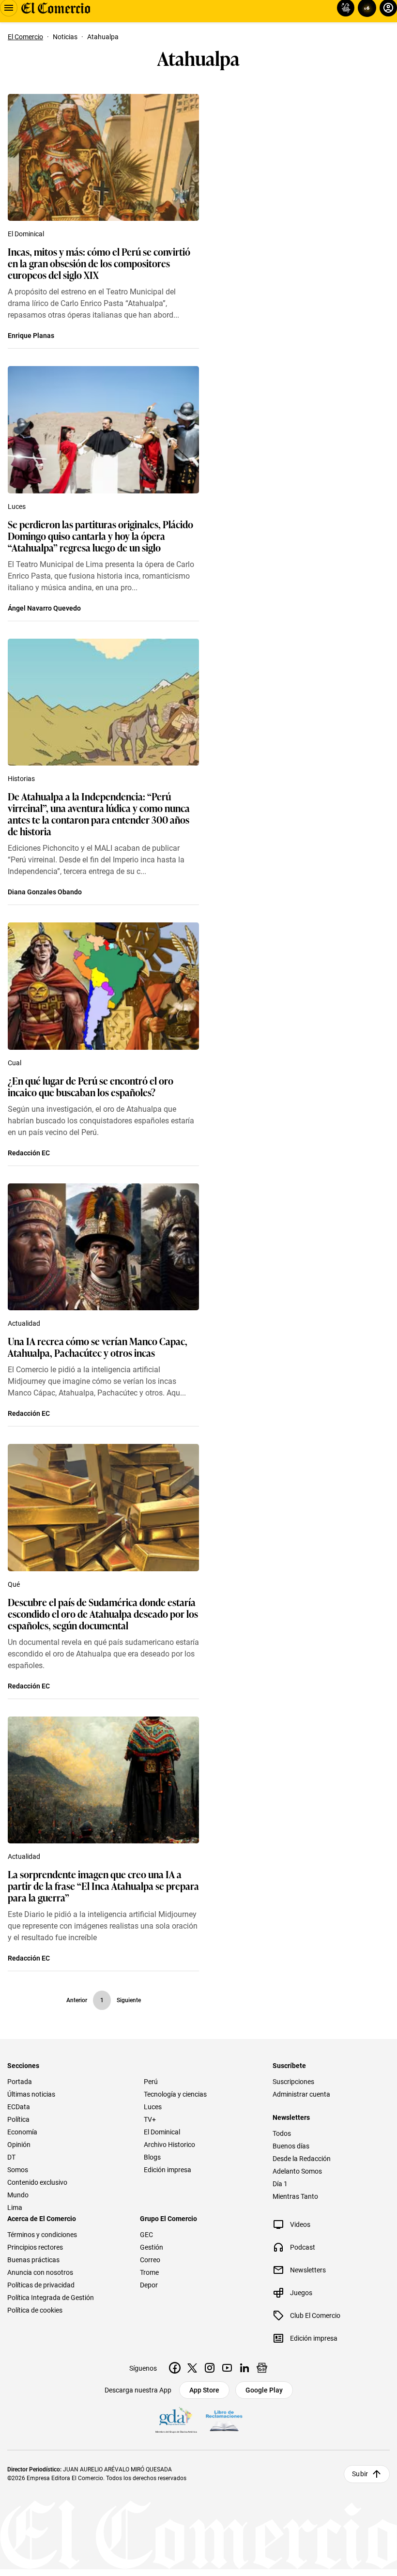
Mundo (18, 2195)
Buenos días (291, 2146)
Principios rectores (35, 2247)
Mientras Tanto (295, 2196)
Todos (282, 2133)
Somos (18, 2170)
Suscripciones (293, 2082)
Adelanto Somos (297, 2171)
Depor (149, 2285)
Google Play (264, 2390)
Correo (150, 2260)
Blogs (152, 2157)
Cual (15, 1063)
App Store (204, 2390)
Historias (21, 779)
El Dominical (26, 234)
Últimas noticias (31, 2094)
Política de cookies (35, 2310)
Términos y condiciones (42, 2235)
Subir (360, 2474)
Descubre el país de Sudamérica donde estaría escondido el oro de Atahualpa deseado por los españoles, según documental (103, 1613)
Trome (149, 2272)
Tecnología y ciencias (175, 2094)
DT (11, 2157)
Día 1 (280, 2184)
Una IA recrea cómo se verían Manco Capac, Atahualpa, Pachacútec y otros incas (98, 1347)
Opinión (19, 2145)
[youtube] (227, 2368)
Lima (15, 2208)
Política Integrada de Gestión (51, 2298)
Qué (14, 1584)
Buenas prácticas (33, 2260)
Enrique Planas (31, 336)
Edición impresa (168, 2170)
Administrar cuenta (301, 2094)
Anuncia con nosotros (40, 2272)
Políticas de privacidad (41, 2285)
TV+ (150, 2119)
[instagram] (210, 2368)
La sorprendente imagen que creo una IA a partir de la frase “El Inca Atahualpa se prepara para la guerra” (103, 1886)
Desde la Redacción (302, 2159)
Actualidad (24, 1323)
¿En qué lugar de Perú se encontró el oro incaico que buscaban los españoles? (91, 1086)
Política (18, 2119)
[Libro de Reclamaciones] (224, 2421)
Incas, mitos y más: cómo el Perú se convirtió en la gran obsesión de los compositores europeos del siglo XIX (99, 263)
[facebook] (175, 2368)
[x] (192, 2368)
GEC (146, 2235)
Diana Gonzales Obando (45, 892)
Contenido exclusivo (37, 2182)
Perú (151, 2082)
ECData (19, 2107)
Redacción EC (29, 1153)
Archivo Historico (169, 2145)
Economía (22, 2132)
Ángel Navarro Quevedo (44, 608)
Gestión (152, 2247)
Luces (17, 506)
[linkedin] (244, 2368)
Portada (20, 2082)
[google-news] (262, 2368)
